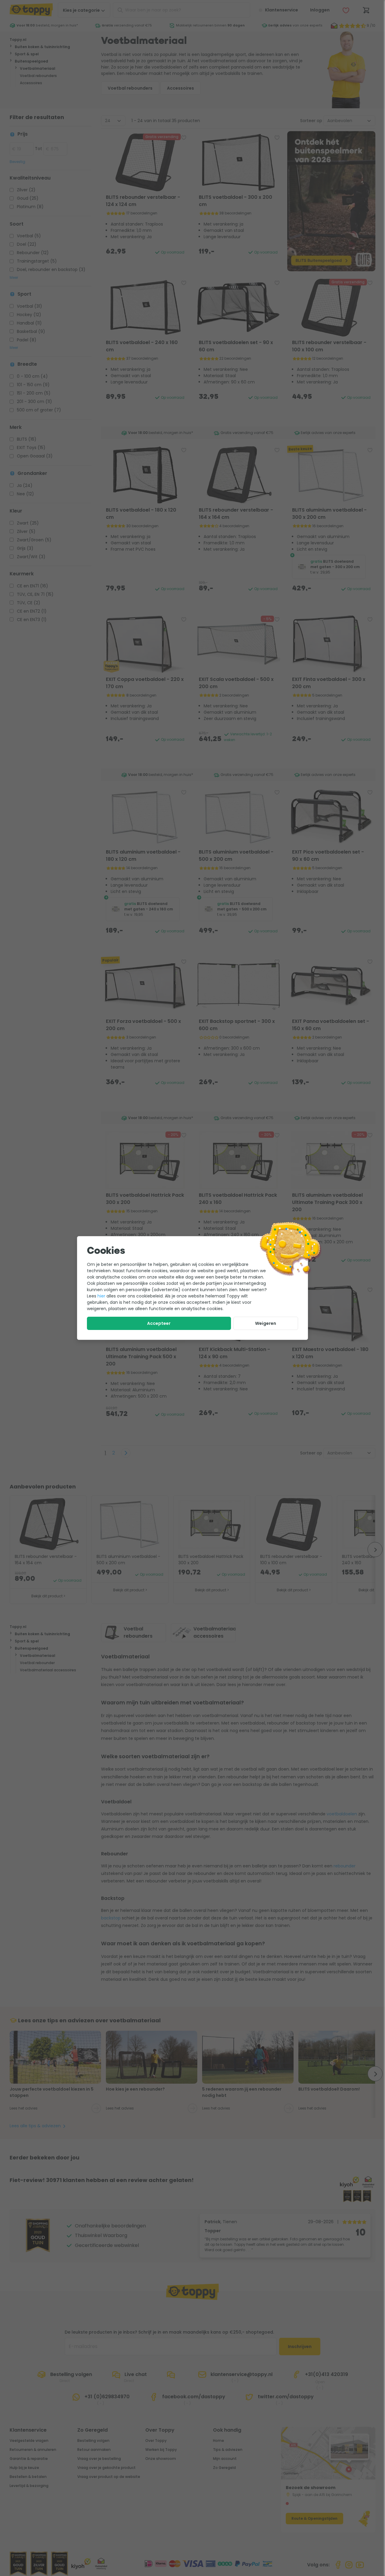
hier (101, 1296)
